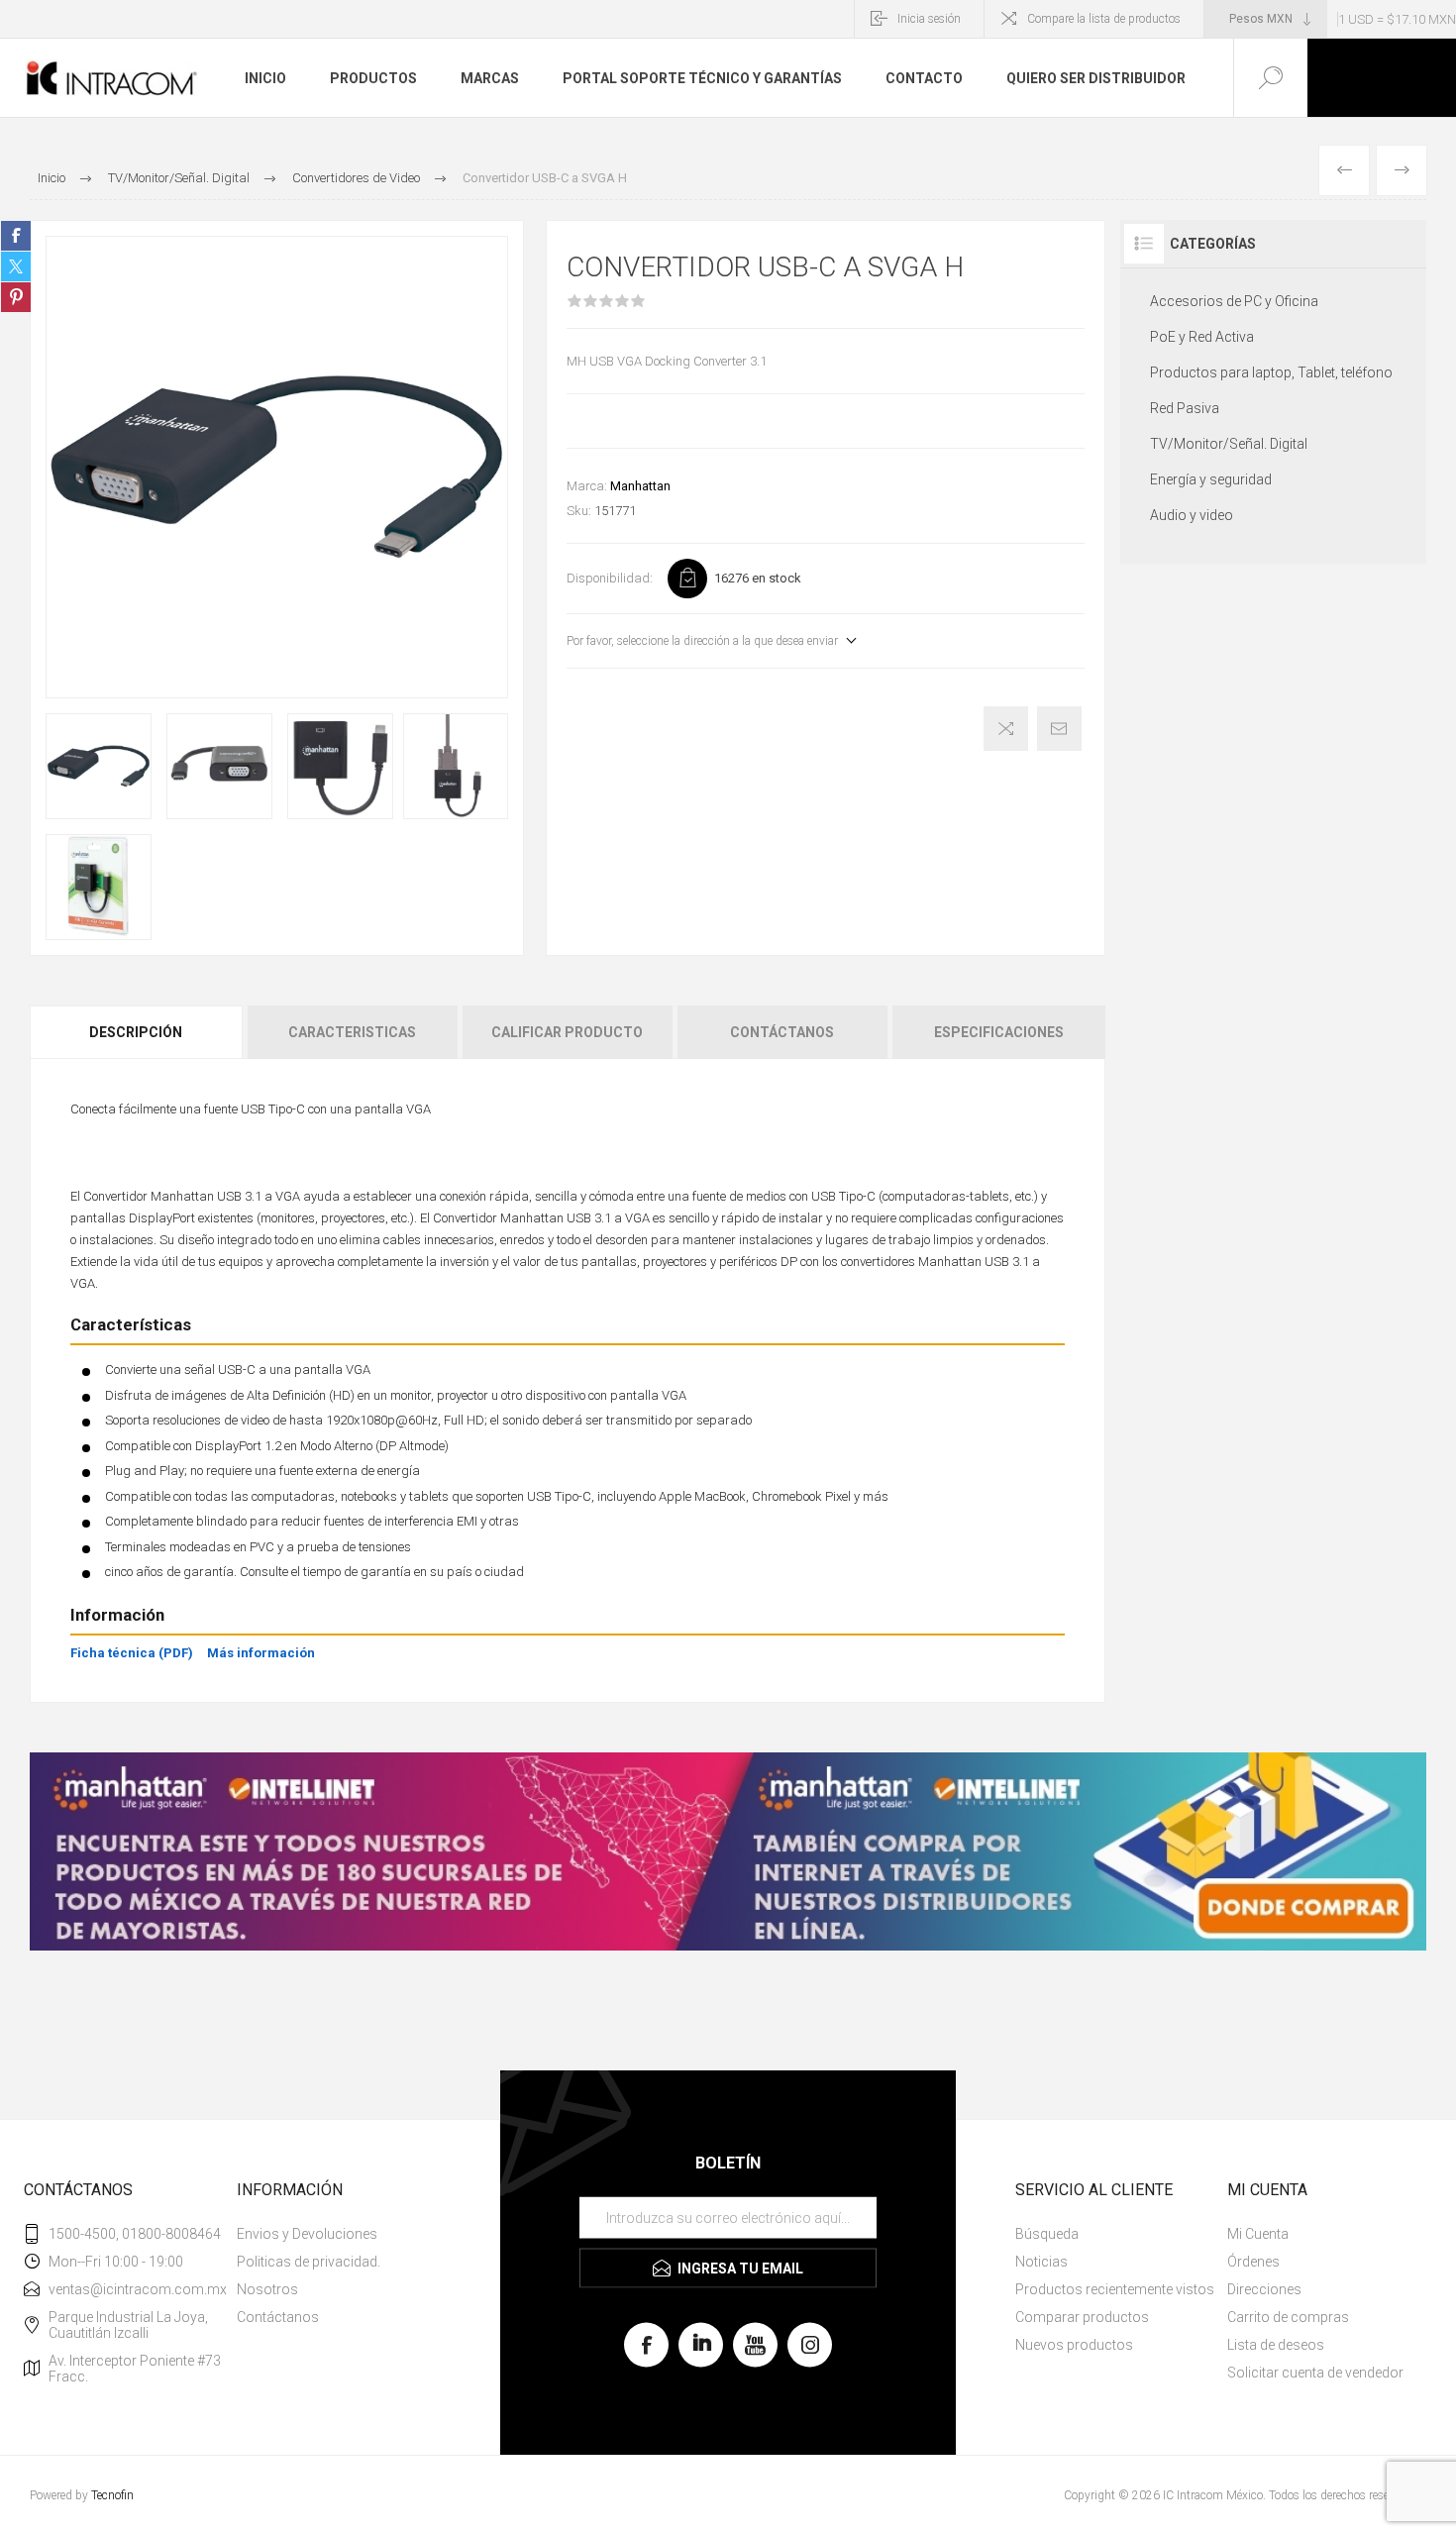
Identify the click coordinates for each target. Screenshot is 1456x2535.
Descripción (136, 1032)
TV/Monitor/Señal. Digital (1229, 444)
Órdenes (1253, 2262)
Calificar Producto (567, 1032)
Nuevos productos (1074, 2345)
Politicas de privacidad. (309, 2262)
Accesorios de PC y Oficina (1234, 301)
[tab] (137, 1032)
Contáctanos (782, 1032)
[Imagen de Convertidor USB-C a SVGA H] (99, 766)
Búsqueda (1047, 2234)
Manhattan (640, 486)
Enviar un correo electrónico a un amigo (1059, 729)
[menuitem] (341, 2234)
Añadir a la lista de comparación (1006, 729)
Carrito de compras (1288, 2317)
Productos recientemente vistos (1115, 2289)
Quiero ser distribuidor (1096, 78)
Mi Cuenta (1258, 2234)
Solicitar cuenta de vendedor (1315, 2373)
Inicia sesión (929, 19)
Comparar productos (1082, 2317)
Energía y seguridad (1211, 479)
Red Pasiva (1185, 408)
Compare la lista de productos (1104, 19)
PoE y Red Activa (1202, 337)
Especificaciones (999, 1032)
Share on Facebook (16, 236)
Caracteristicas (352, 1032)
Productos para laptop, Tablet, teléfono (1271, 372)
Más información (261, 1653)
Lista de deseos (1276, 2345)
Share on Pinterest (16, 297)
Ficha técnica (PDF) (132, 1653)
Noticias (1041, 2262)
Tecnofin (112, 2495)
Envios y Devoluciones (307, 2234)
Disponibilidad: (610, 578)
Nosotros (267, 2289)
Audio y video (1192, 515)
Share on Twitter (16, 266)
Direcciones (1264, 2289)
